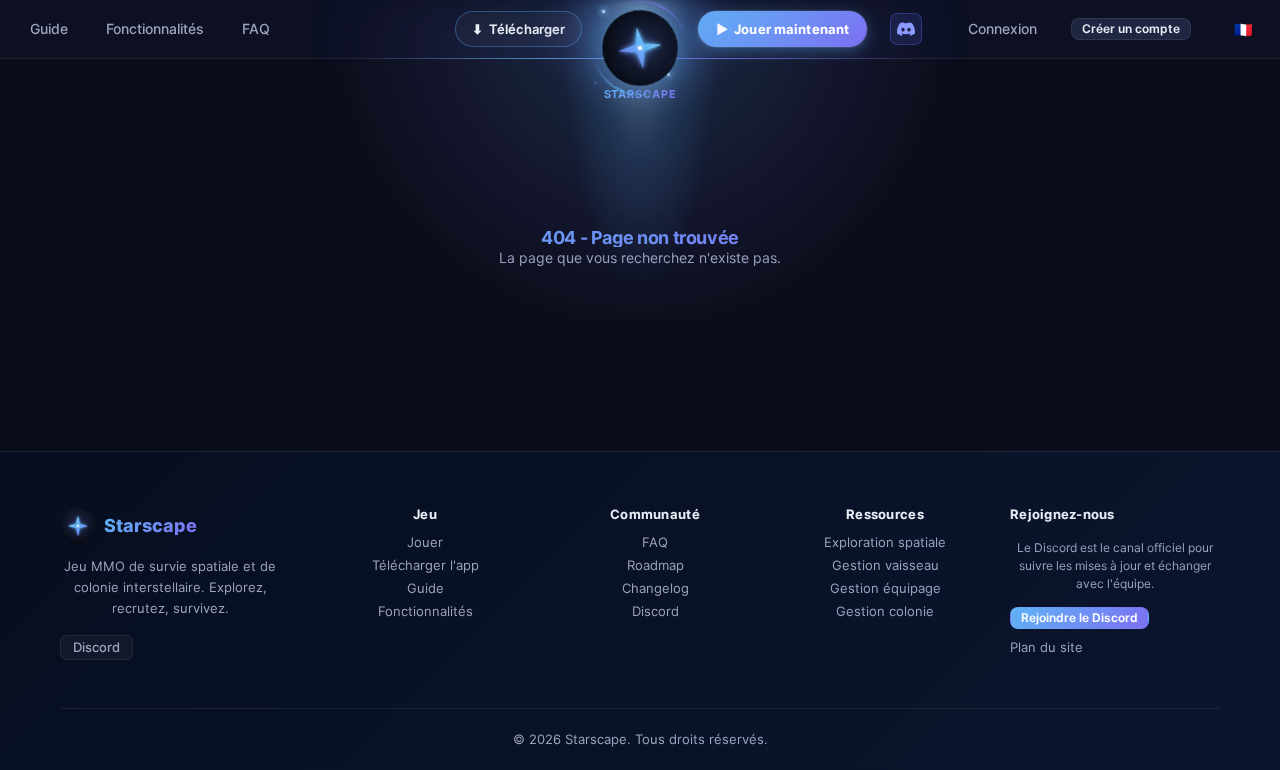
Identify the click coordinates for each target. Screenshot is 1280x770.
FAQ (256, 28)
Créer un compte (1131, 28)
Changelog (655, 588)
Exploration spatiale (885, 542)
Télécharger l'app (425, 565)
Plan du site (1046, 647)
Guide (49, 28)
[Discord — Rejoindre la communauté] (906, 29)
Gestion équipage (885, 588)
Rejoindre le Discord (1079, 617)
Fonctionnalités (155, 28)
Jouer (425, 542)
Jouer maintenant (782, 29)
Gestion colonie (885, 611)
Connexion (1002, 28)
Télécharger (518, 29)
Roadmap (655, 565)
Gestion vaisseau (885, 565)
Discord (96, 647)
